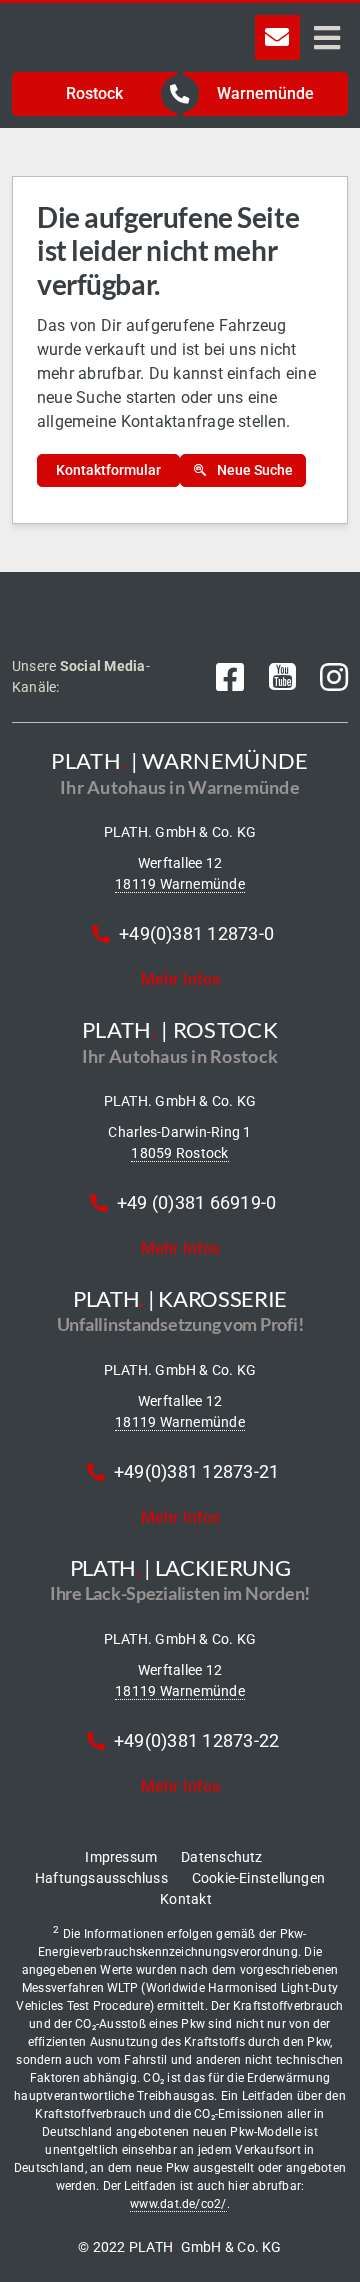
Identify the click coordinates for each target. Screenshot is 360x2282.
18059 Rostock (179, 1153)
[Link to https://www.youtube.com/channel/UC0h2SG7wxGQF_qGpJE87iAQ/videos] (282, 677)
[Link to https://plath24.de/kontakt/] (277, 37)
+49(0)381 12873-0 (196, 933)
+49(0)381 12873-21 (196, 1471)
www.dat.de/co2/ (178, 2204)
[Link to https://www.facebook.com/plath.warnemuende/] (230, 677)
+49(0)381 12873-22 (196, 1740)
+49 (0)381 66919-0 (196, 1202)
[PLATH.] (114, 22)
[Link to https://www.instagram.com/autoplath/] (334, 677)
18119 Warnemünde (180, 884)
